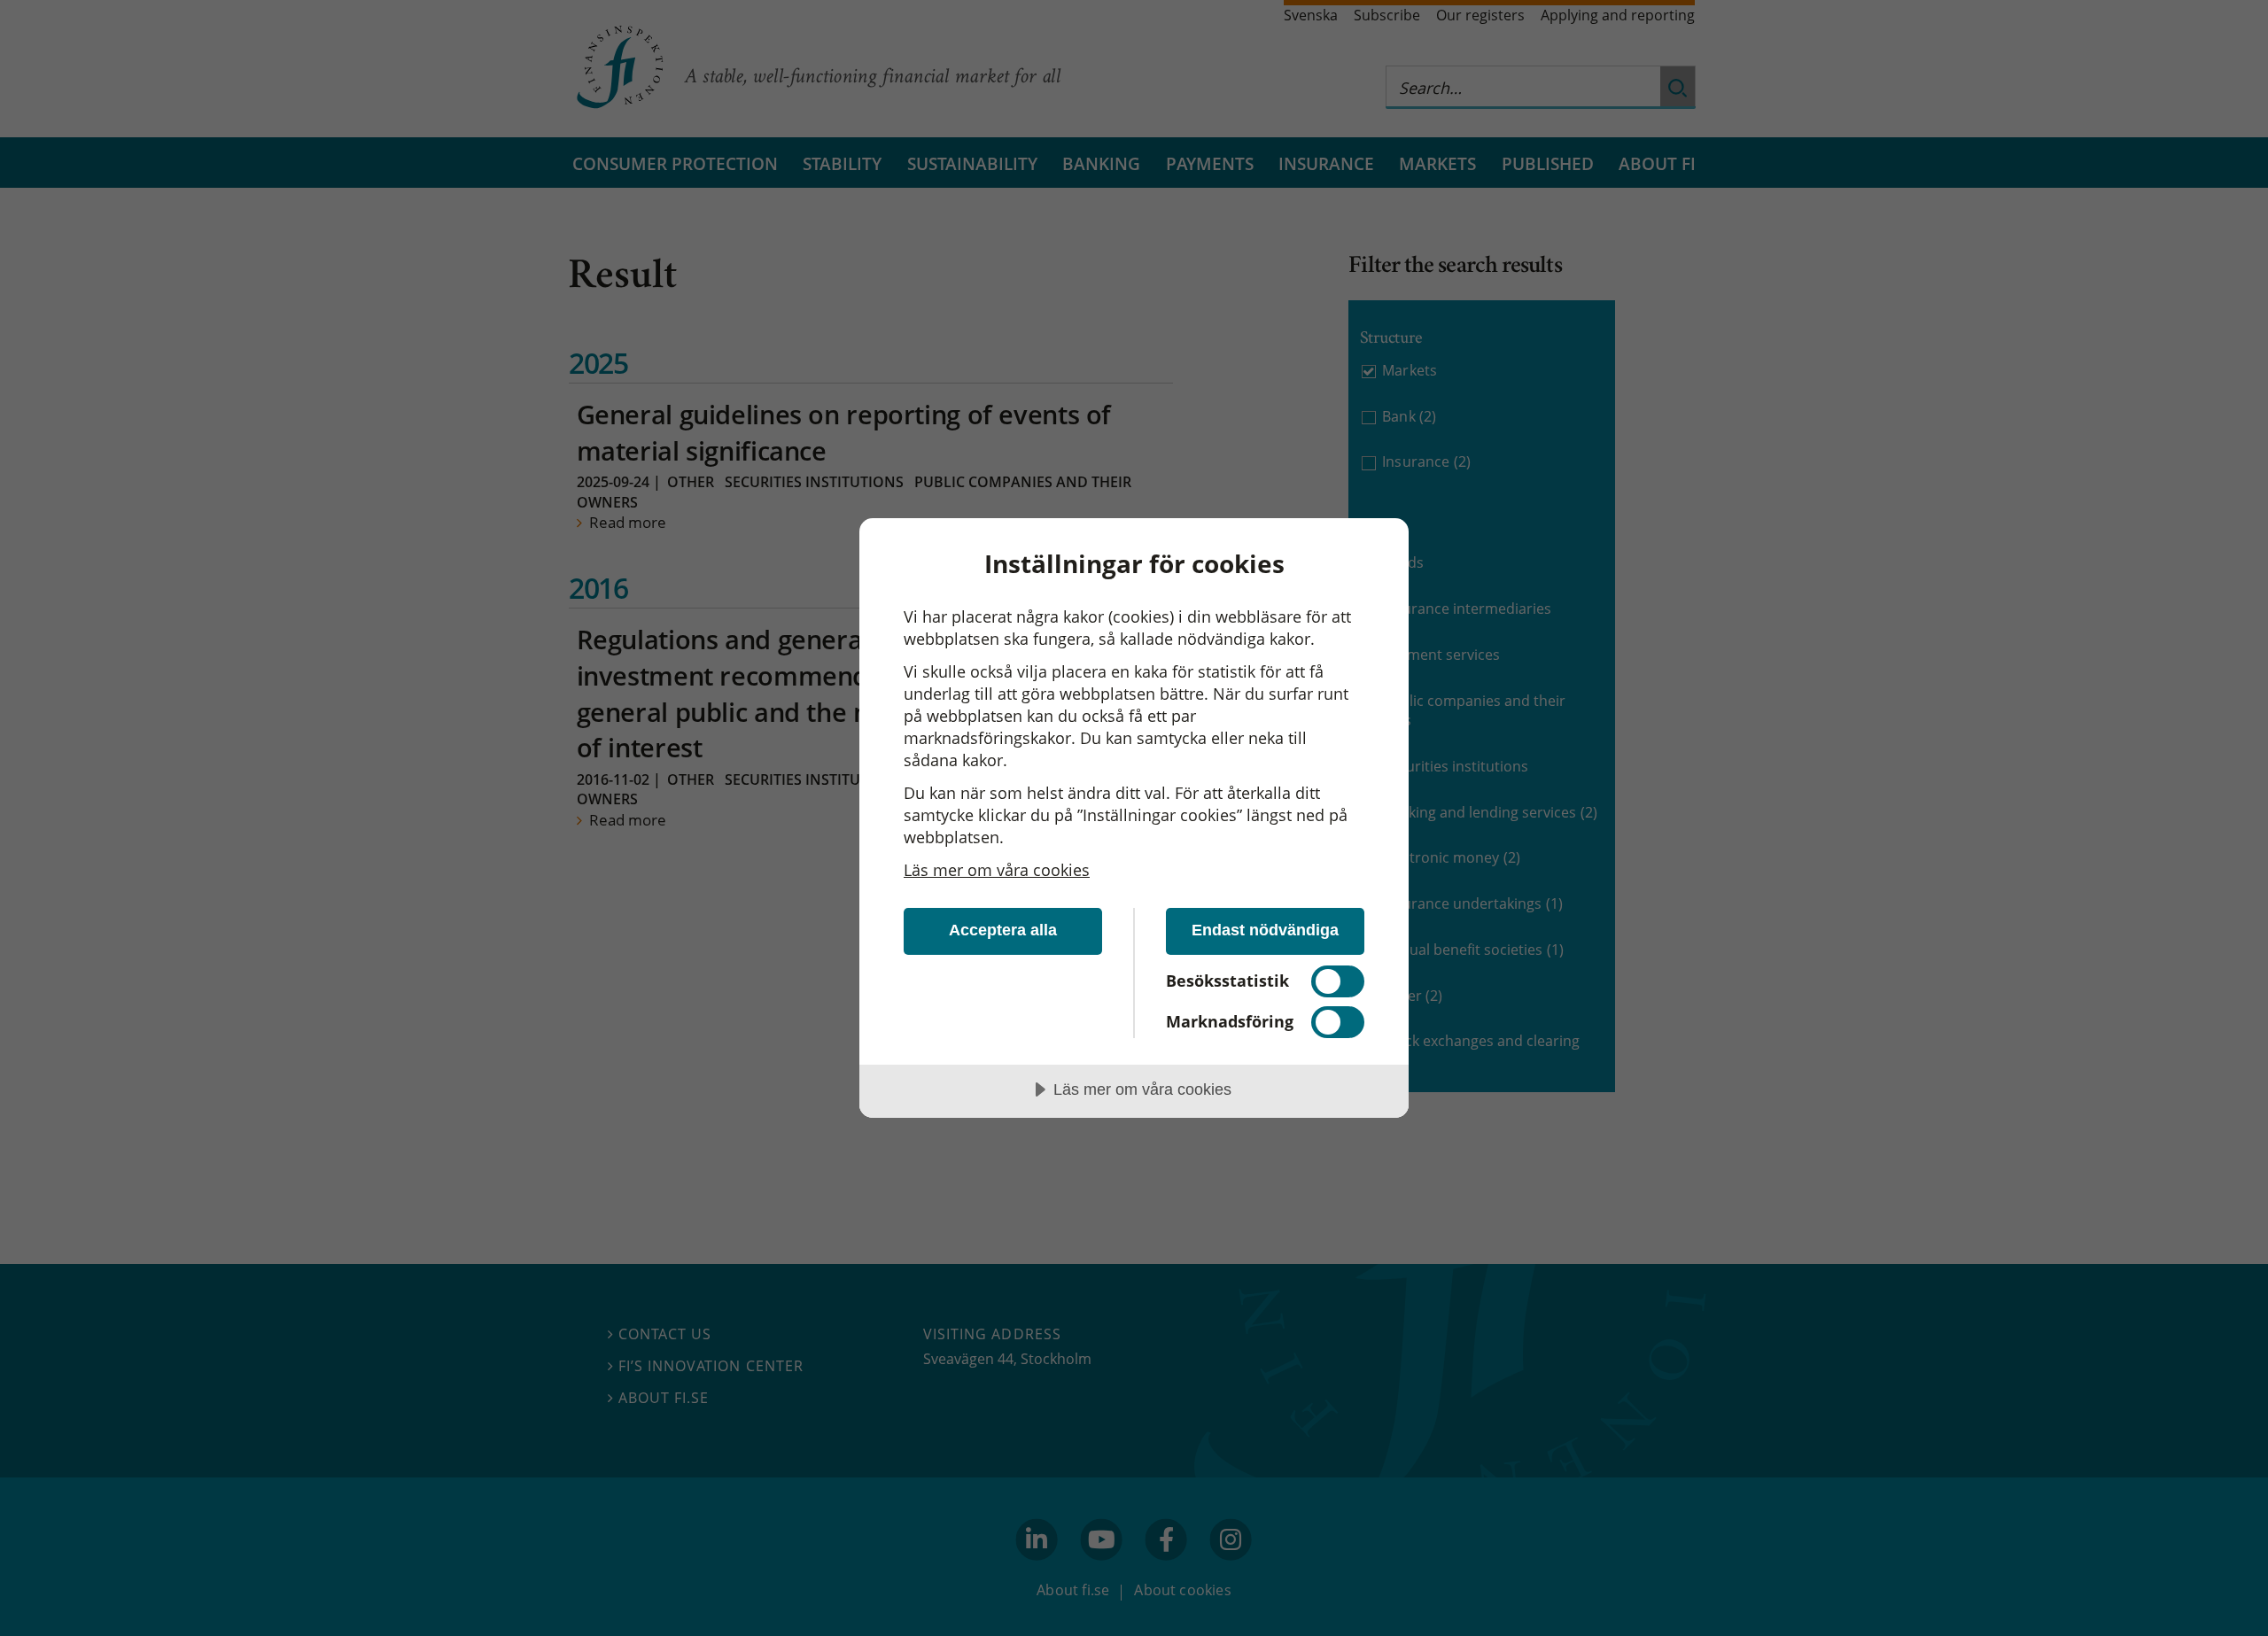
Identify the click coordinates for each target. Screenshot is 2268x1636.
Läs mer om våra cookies (997, 870)
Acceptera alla (1003, 930)
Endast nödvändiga (1265, 930)
